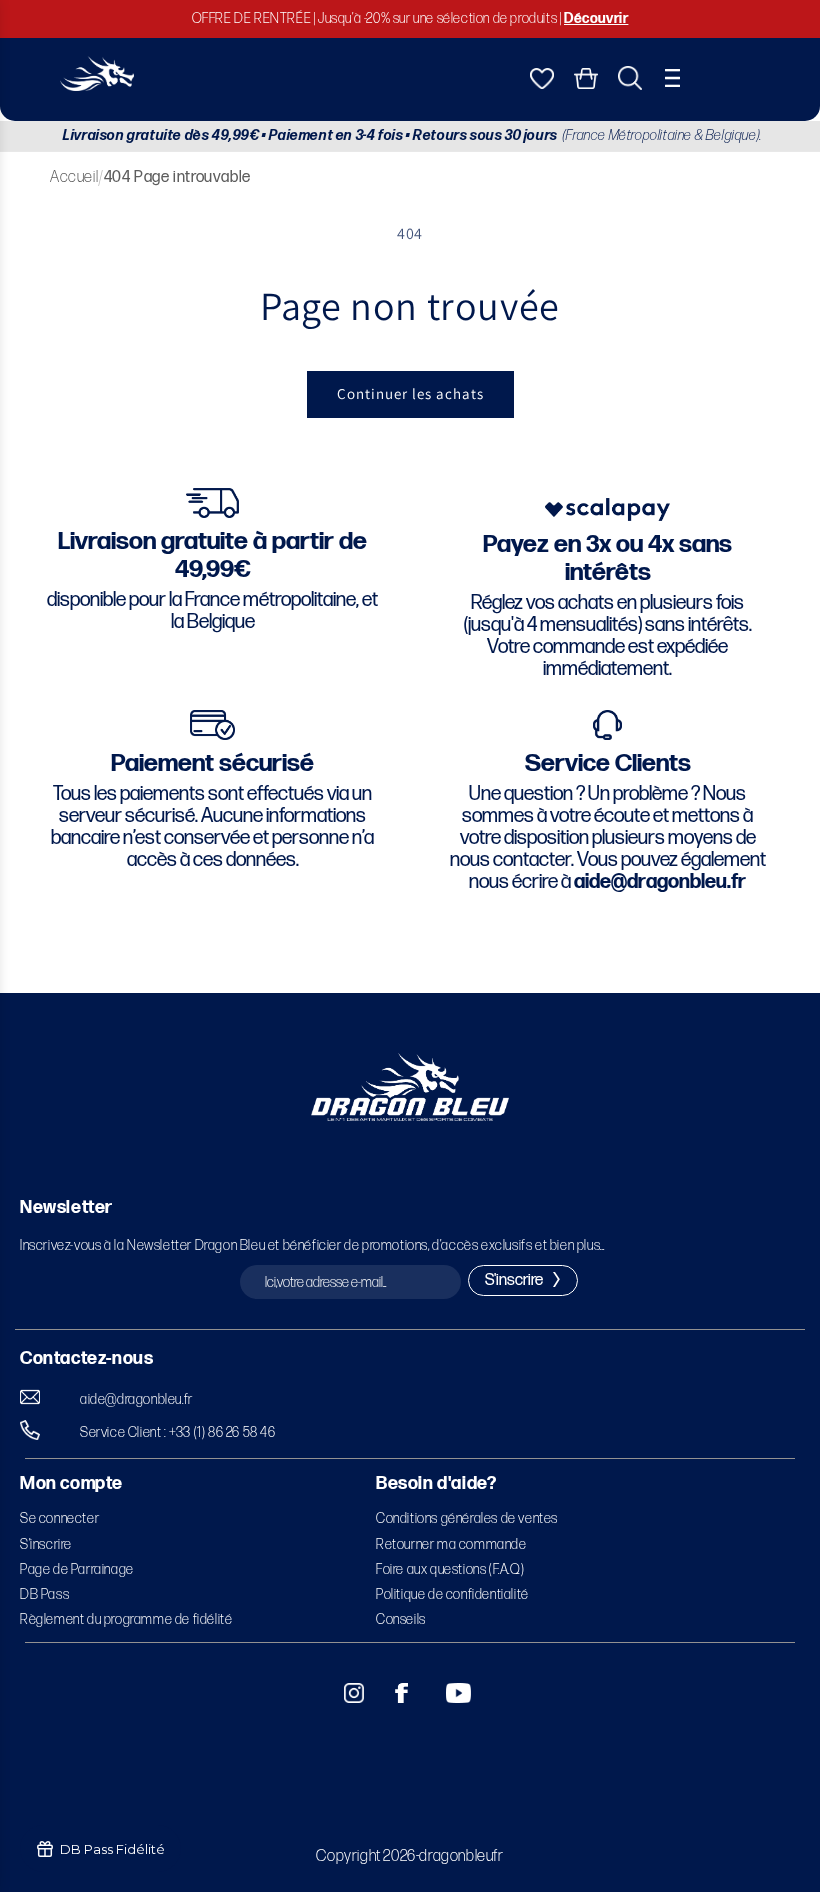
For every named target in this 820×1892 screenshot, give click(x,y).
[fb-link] (394, 1693)
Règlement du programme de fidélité (126, 1619)
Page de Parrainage (77, 1569)
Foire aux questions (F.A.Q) (450, 1569)
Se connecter (59, 1518)
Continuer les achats (410, 393)
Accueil (74, 177)
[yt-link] (445, 1693)
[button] (672, 78)
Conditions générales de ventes (467, 1518)
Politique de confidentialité (452, 1594)
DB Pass (44, 1594)
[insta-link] (343, 1693)
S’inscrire (46, 1544)
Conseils (401, 1619)
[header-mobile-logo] (97, 85)
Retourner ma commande (451, 1544)
